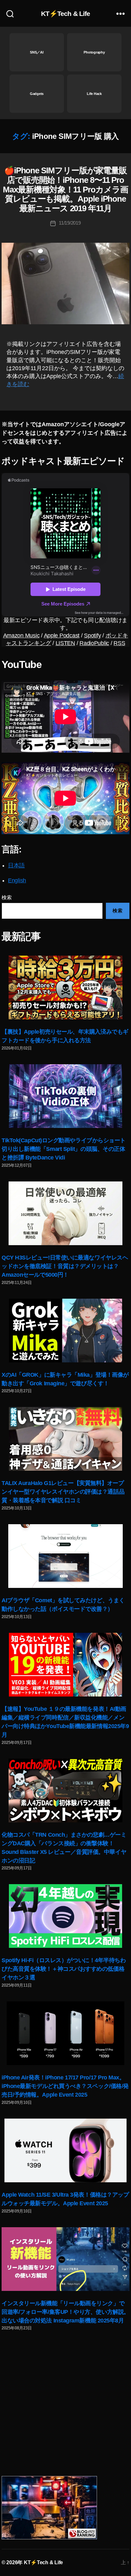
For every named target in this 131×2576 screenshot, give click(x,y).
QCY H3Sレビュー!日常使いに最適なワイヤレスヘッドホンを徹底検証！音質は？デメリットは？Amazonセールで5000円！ (65, 1266)
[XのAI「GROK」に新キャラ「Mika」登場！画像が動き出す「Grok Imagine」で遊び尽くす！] (65, 1331)
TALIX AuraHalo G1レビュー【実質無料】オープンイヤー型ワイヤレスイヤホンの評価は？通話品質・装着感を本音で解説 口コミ (63, 1492)
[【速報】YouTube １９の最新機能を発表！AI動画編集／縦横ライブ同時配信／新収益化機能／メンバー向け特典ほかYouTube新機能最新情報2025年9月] (65, 1665)
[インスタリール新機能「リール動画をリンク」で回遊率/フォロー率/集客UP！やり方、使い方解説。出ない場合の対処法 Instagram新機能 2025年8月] (65, 2259)
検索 (7, 897)
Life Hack (94, 94)
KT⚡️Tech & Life (66, 14)
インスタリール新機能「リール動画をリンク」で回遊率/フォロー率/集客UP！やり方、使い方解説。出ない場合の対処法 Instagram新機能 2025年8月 (65, 2312)
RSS (119, 643)
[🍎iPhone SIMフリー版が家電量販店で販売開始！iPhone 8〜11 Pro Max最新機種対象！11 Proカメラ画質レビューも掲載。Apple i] (65, 283)
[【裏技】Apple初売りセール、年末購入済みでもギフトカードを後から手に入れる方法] (65, 987)
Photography (94, 52)
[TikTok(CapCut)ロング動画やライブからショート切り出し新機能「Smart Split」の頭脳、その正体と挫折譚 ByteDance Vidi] (65, 1096)
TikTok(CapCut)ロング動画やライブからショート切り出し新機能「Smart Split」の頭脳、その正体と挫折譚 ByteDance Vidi (64, 1149)
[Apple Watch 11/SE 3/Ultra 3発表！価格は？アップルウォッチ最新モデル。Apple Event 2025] (65, 2150)
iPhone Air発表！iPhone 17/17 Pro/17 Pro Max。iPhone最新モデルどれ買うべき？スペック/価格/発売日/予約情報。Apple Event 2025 (65, 2086)
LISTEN (65, 643)
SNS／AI (37, 52)
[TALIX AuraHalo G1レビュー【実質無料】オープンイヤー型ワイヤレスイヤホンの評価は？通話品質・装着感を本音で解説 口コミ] (65, 1439)
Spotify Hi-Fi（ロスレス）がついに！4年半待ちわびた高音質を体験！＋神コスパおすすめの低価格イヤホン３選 (64, 1969)
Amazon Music (21, 635)
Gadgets (37, 94)
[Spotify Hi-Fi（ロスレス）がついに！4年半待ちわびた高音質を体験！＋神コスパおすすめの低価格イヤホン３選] (65, 1916)
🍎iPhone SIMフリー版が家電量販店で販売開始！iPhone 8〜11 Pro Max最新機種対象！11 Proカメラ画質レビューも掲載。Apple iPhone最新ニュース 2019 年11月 (65, 189)
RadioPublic (94, 643)
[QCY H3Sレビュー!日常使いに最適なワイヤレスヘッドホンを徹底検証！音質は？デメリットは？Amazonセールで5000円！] (65, 1213)
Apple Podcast (62, 635)
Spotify (92, 635)
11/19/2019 (70, 223)
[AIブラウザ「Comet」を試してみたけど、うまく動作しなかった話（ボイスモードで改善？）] (65, 1556)
